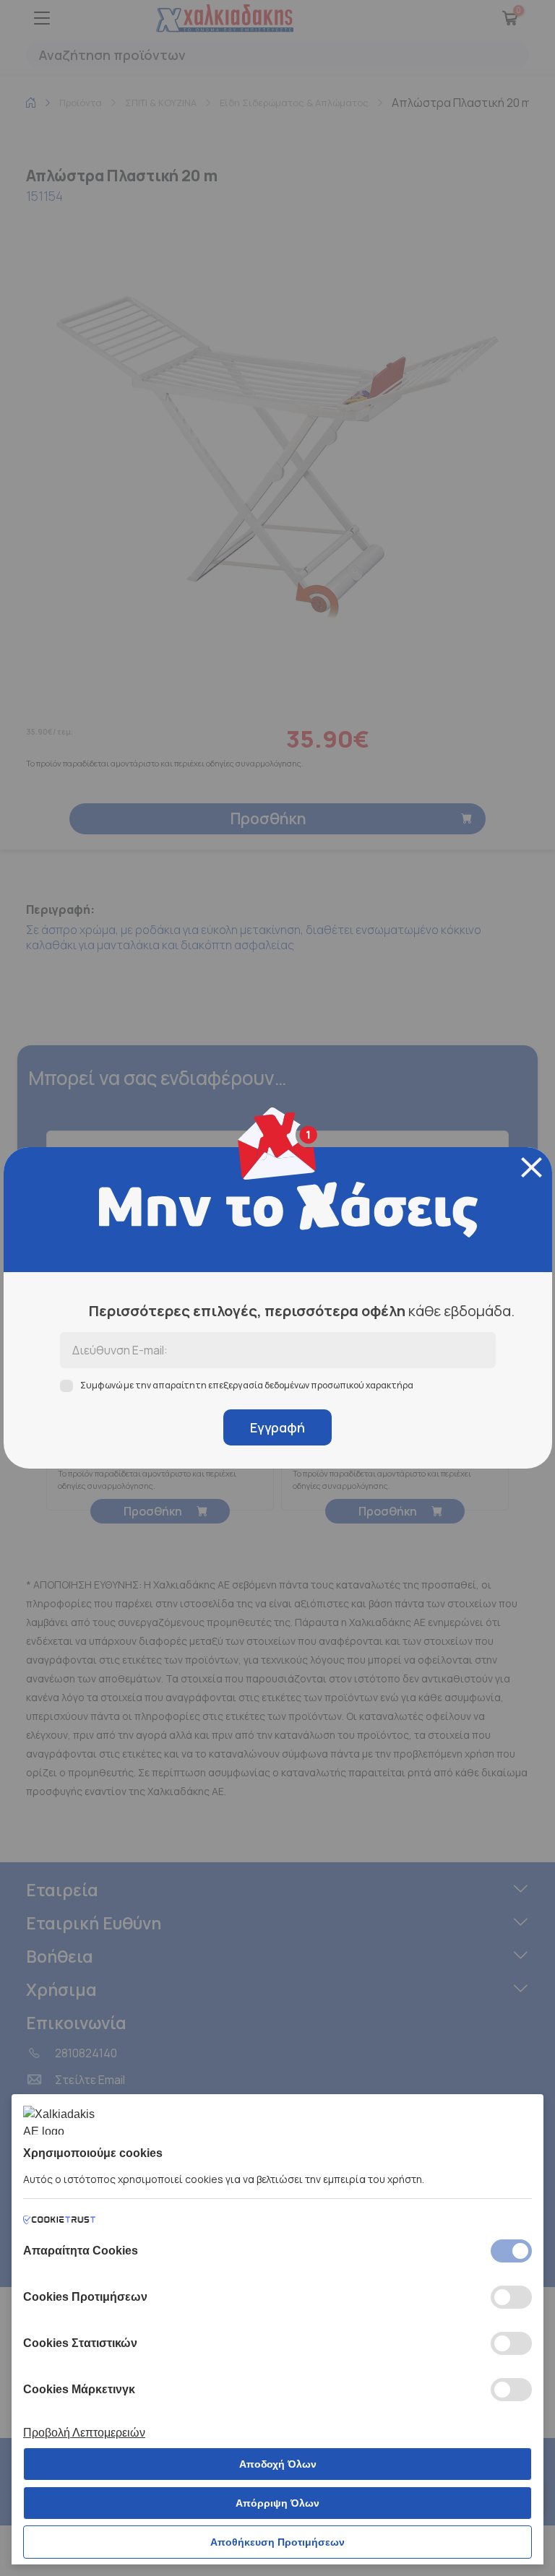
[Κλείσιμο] (532, 1167)
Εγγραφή (277, 1427)
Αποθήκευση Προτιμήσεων (277, 2542)
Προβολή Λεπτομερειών (84, 2433)
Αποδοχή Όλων (278, 2464)
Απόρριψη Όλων (277, 2503)
